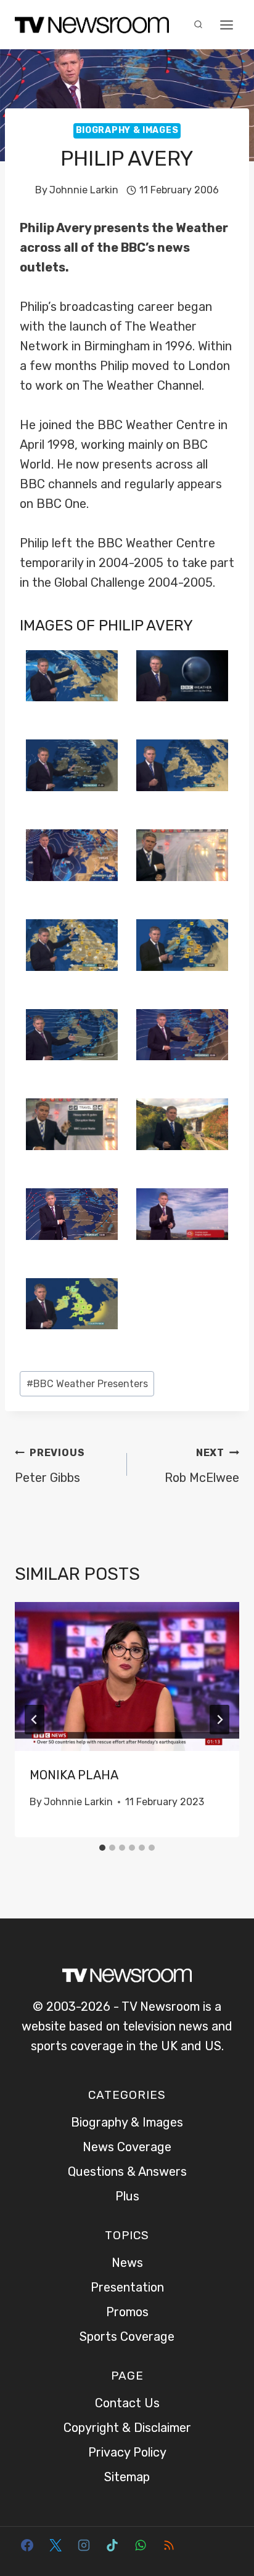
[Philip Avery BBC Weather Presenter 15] (182, 1035)
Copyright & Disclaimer (127, 2428)
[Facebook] (27, 2545)
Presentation (127, 2287)
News (127, 2263)
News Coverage (127, 2147)
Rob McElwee (202, 1466)
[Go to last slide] (35, 1720)
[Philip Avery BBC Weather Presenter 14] (182, 1214)
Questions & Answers (127, 2171)
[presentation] (127, 1677)
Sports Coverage (127, 2337)
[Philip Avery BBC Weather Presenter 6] (72, 765)
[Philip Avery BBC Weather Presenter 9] (182, 945)
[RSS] (169, 2545)
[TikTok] (112, 2545)
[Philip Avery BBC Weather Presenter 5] (72, 855)
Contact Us (127, 2403)
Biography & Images (127, 130)
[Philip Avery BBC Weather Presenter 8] (72, 1124)
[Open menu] (226, 25)
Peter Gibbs (50, 1466)
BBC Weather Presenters (87, 1384)
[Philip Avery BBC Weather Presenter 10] (182, 676)
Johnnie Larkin (84, 190)
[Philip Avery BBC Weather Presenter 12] (182, 765)
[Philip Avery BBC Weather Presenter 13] (72, 676)
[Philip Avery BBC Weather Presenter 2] (72, 1035)
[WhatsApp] (141, 2545)
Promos (127, 2312)
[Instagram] (84, 2545)
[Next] (219, 1720)
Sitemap (127, 2477)
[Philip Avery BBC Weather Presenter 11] (72, 945)
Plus (127, 2196)
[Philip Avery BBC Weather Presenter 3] (72, 1304)
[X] (55, 2545)
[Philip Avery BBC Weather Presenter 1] (72, 1214)
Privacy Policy (127, 2452)
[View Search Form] (198, 25)
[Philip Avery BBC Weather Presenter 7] (182, 855)
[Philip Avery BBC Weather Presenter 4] (182, 1124)
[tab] (102, 1848)
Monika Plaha (74, 1775)
